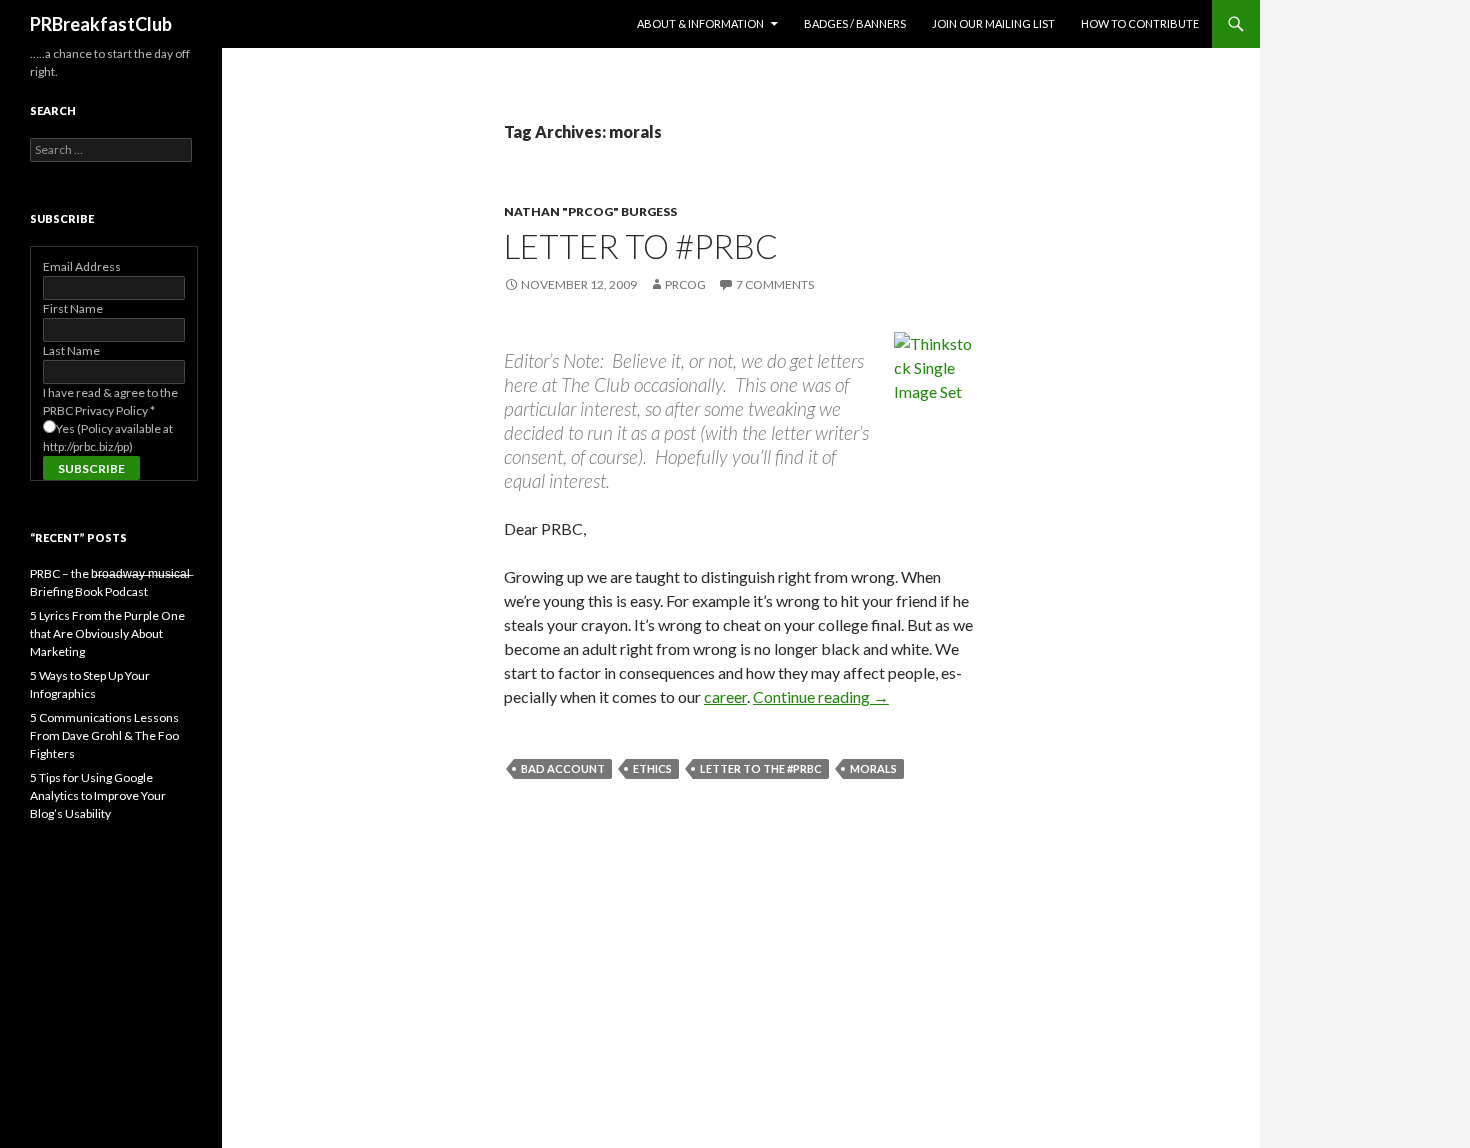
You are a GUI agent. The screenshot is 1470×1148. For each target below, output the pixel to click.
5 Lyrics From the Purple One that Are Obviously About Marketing (107, 633)
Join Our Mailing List (993, 23)
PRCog (685, 284)
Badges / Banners (855, 23)
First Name (73, 308)
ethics (652, 768)
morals (873, 768)
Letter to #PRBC (641, 246)
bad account (563, 768)
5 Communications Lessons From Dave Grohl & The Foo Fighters (104, 735)
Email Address (82, 266)
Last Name (71, 350)
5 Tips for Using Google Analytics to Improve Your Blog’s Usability (98, 795)
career (725, 696)
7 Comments (775, 284)
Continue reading (821, 696)
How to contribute (1140, 23)
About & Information (700, 23)
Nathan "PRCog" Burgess (590, 211)
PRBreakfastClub (101, 24)
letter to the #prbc (761, 768)
